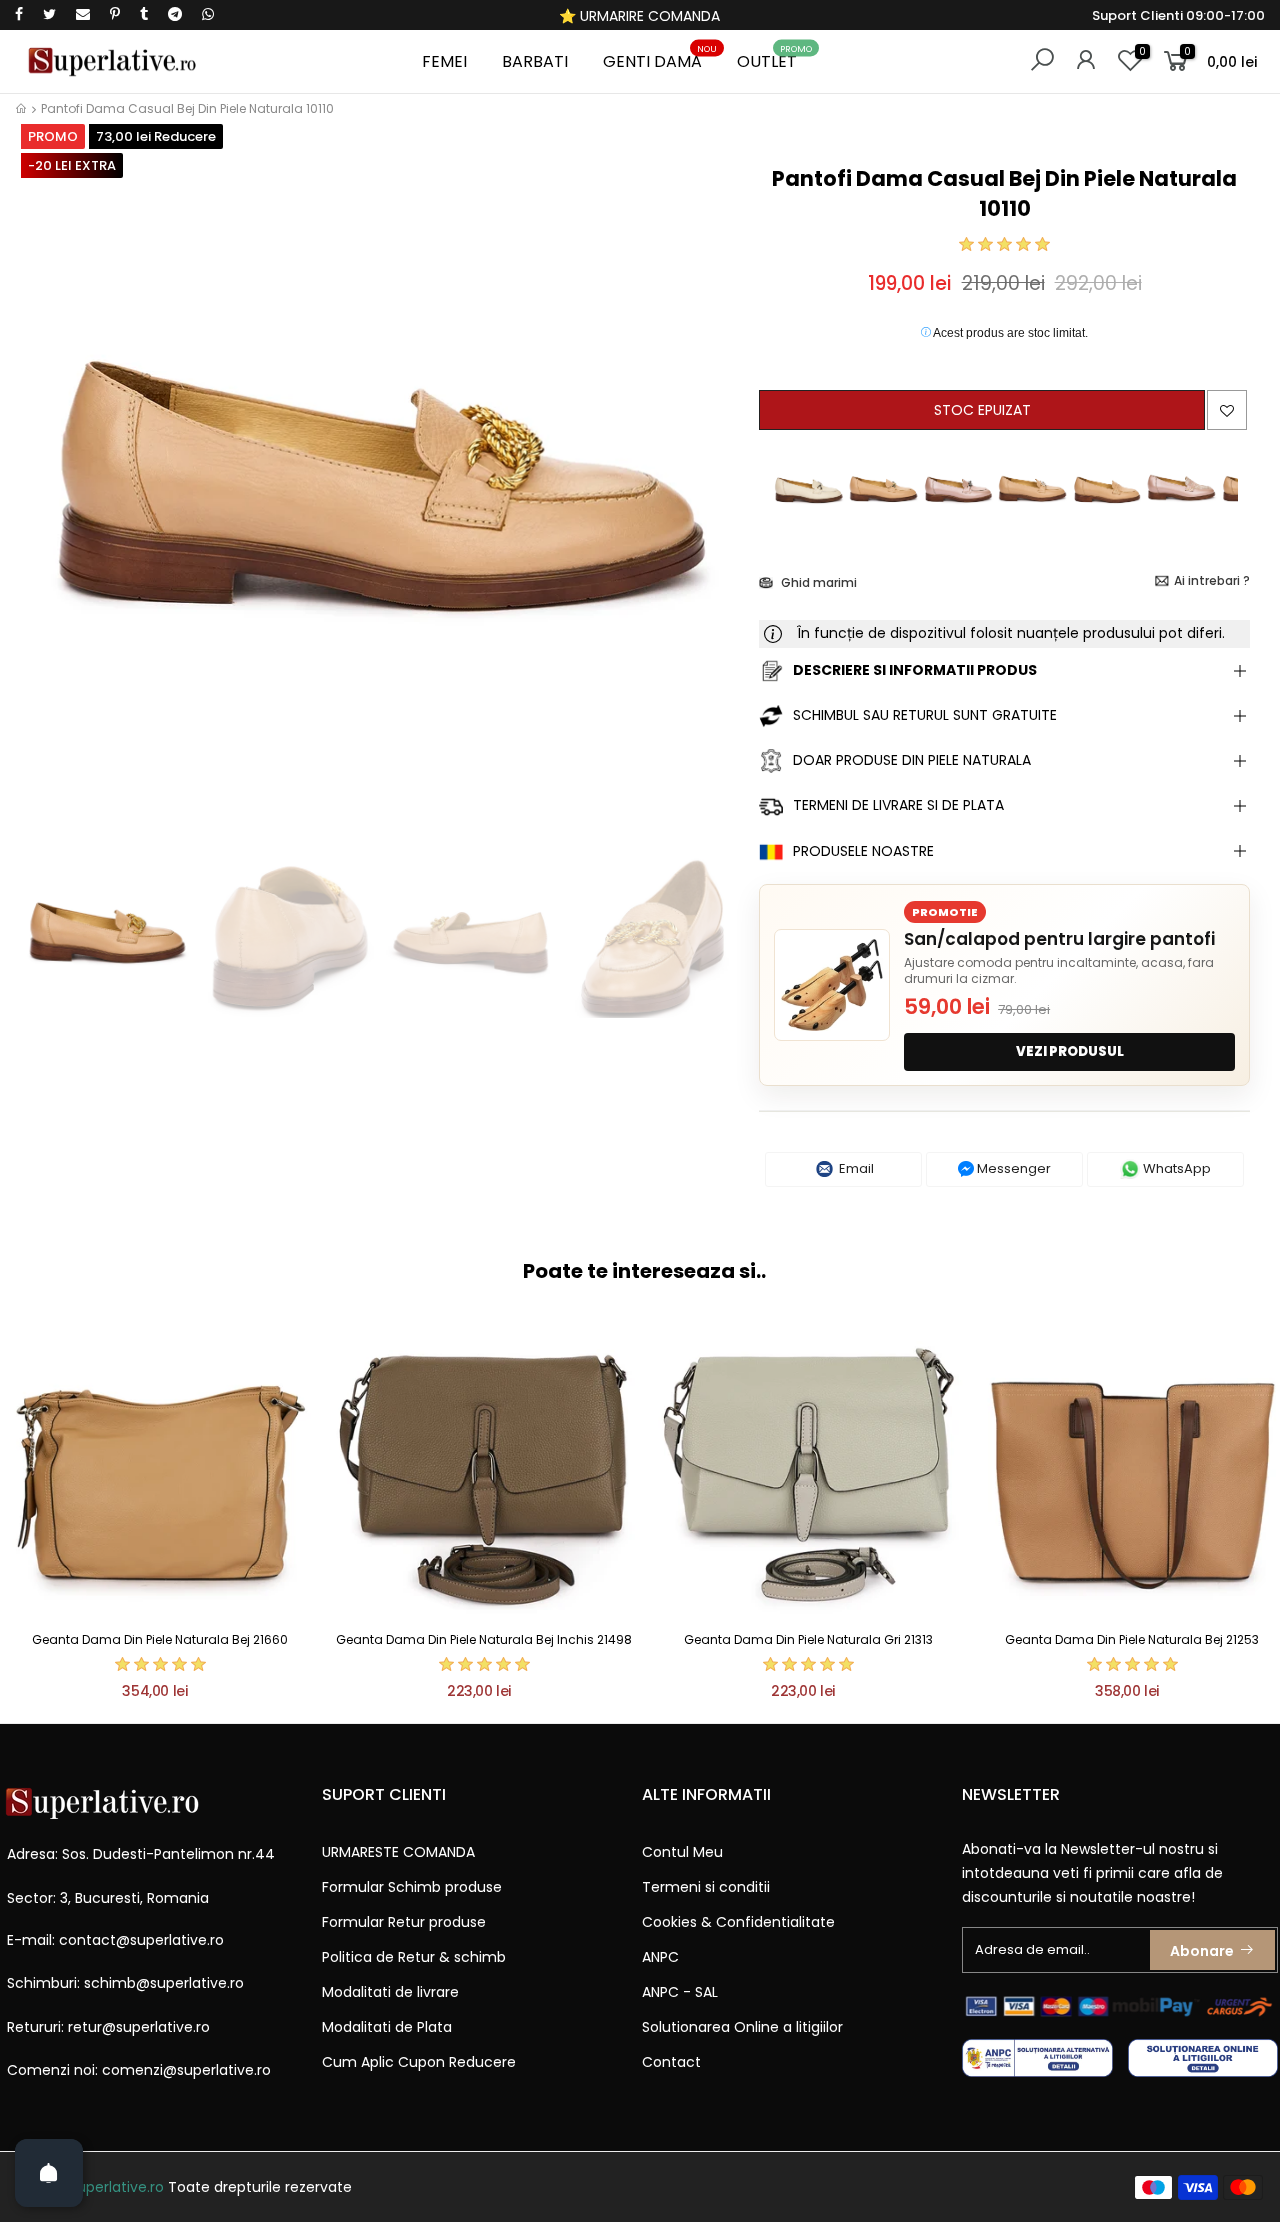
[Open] (49, 2173)
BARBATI (535, 61)
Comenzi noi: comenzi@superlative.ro (139, 2070)
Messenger (1012, 1168)
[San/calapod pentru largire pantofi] (832, 985)
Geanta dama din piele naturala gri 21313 (808, 1639)
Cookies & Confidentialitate (738, 1922)
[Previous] (48, 500)
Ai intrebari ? (1212, 580)
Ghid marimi (817, 582)
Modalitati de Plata (387, 2027)
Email (855, 1168)
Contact (671, 2062)
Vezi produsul (1070, 1051)
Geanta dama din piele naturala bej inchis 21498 (484, 1639)
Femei (444, 61)
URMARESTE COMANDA (398, 1852)
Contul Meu (682, 1852)
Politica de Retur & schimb (414, 1957)
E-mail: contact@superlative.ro (115, 1940)
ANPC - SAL (680, 1992)
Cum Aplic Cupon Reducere (419, 2062)
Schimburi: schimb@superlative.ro (125, 1983)
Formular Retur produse (404, 1922)
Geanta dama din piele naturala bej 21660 (160, 1639)
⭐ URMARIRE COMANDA (639, 16)
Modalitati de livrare (390, 1992)
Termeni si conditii (706, 1887)
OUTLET (775, 58)
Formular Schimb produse (412, 1887)
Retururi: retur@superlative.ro (108, 2027)
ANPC (660, 1957)
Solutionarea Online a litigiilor (742, 2027)
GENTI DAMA (660, 58)
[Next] (710, 500)
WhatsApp (1175, 1168)
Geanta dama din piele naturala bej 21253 (1132, 1639)
